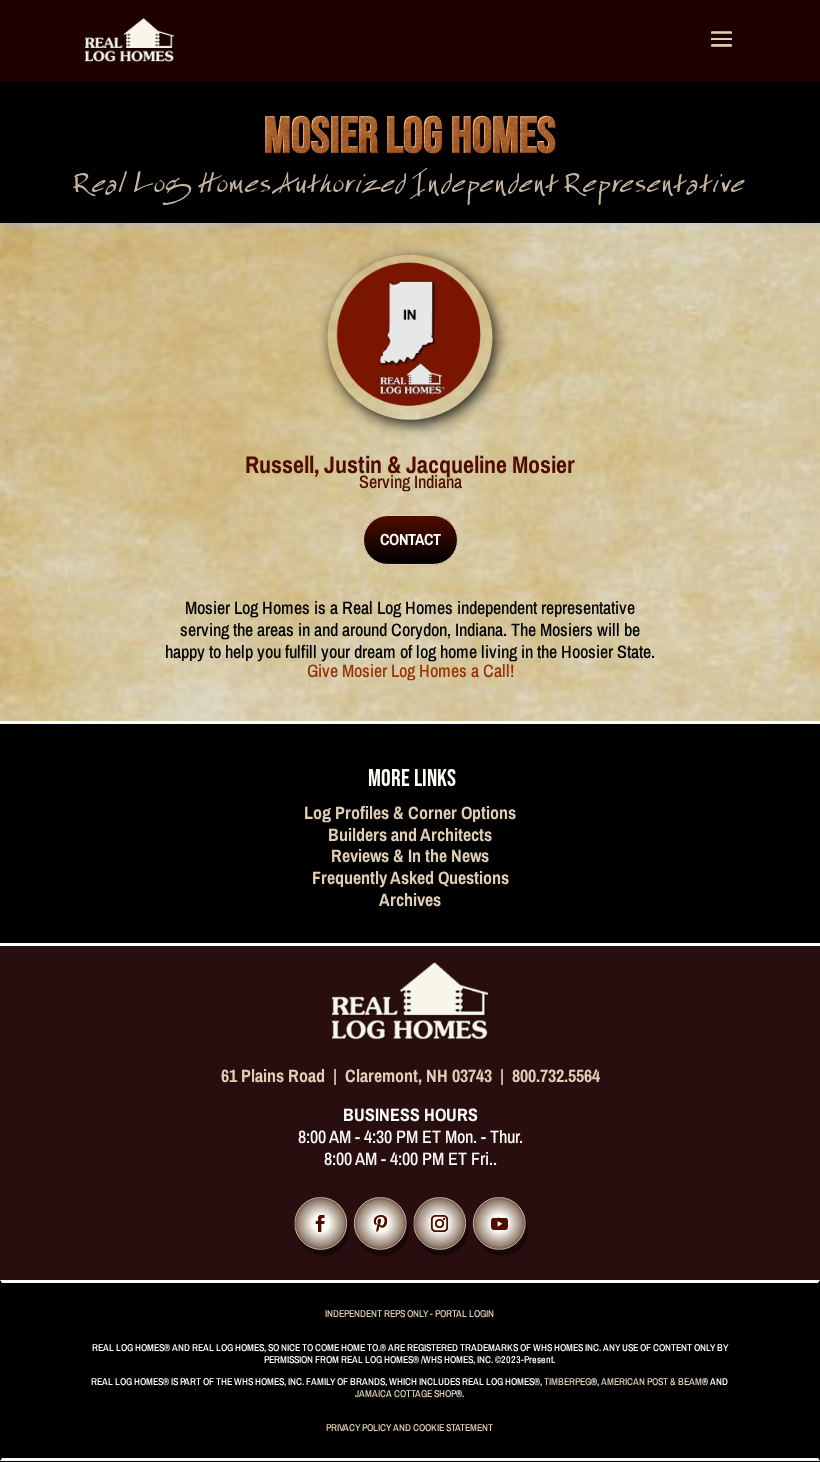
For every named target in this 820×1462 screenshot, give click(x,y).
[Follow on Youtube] (499, 1224)
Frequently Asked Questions (410, 877)
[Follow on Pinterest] (380, 1224)
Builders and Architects (410, 834)
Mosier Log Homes (410, 137)
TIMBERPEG (567, 1381)
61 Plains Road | (283, 1075)
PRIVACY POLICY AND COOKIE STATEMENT (409, 1427)
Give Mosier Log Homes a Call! (410, 670)
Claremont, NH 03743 (418, 1075)
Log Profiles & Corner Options (410, 812)
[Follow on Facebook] (320, 1224)
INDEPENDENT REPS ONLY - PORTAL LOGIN (409, 1313)
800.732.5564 (556, 1075)
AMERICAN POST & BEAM (651, 1381)
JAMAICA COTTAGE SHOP (405, 1393)
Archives (410, 899)
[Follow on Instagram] (439, 1224)
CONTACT (410, 539)
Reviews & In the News (410, 855)
